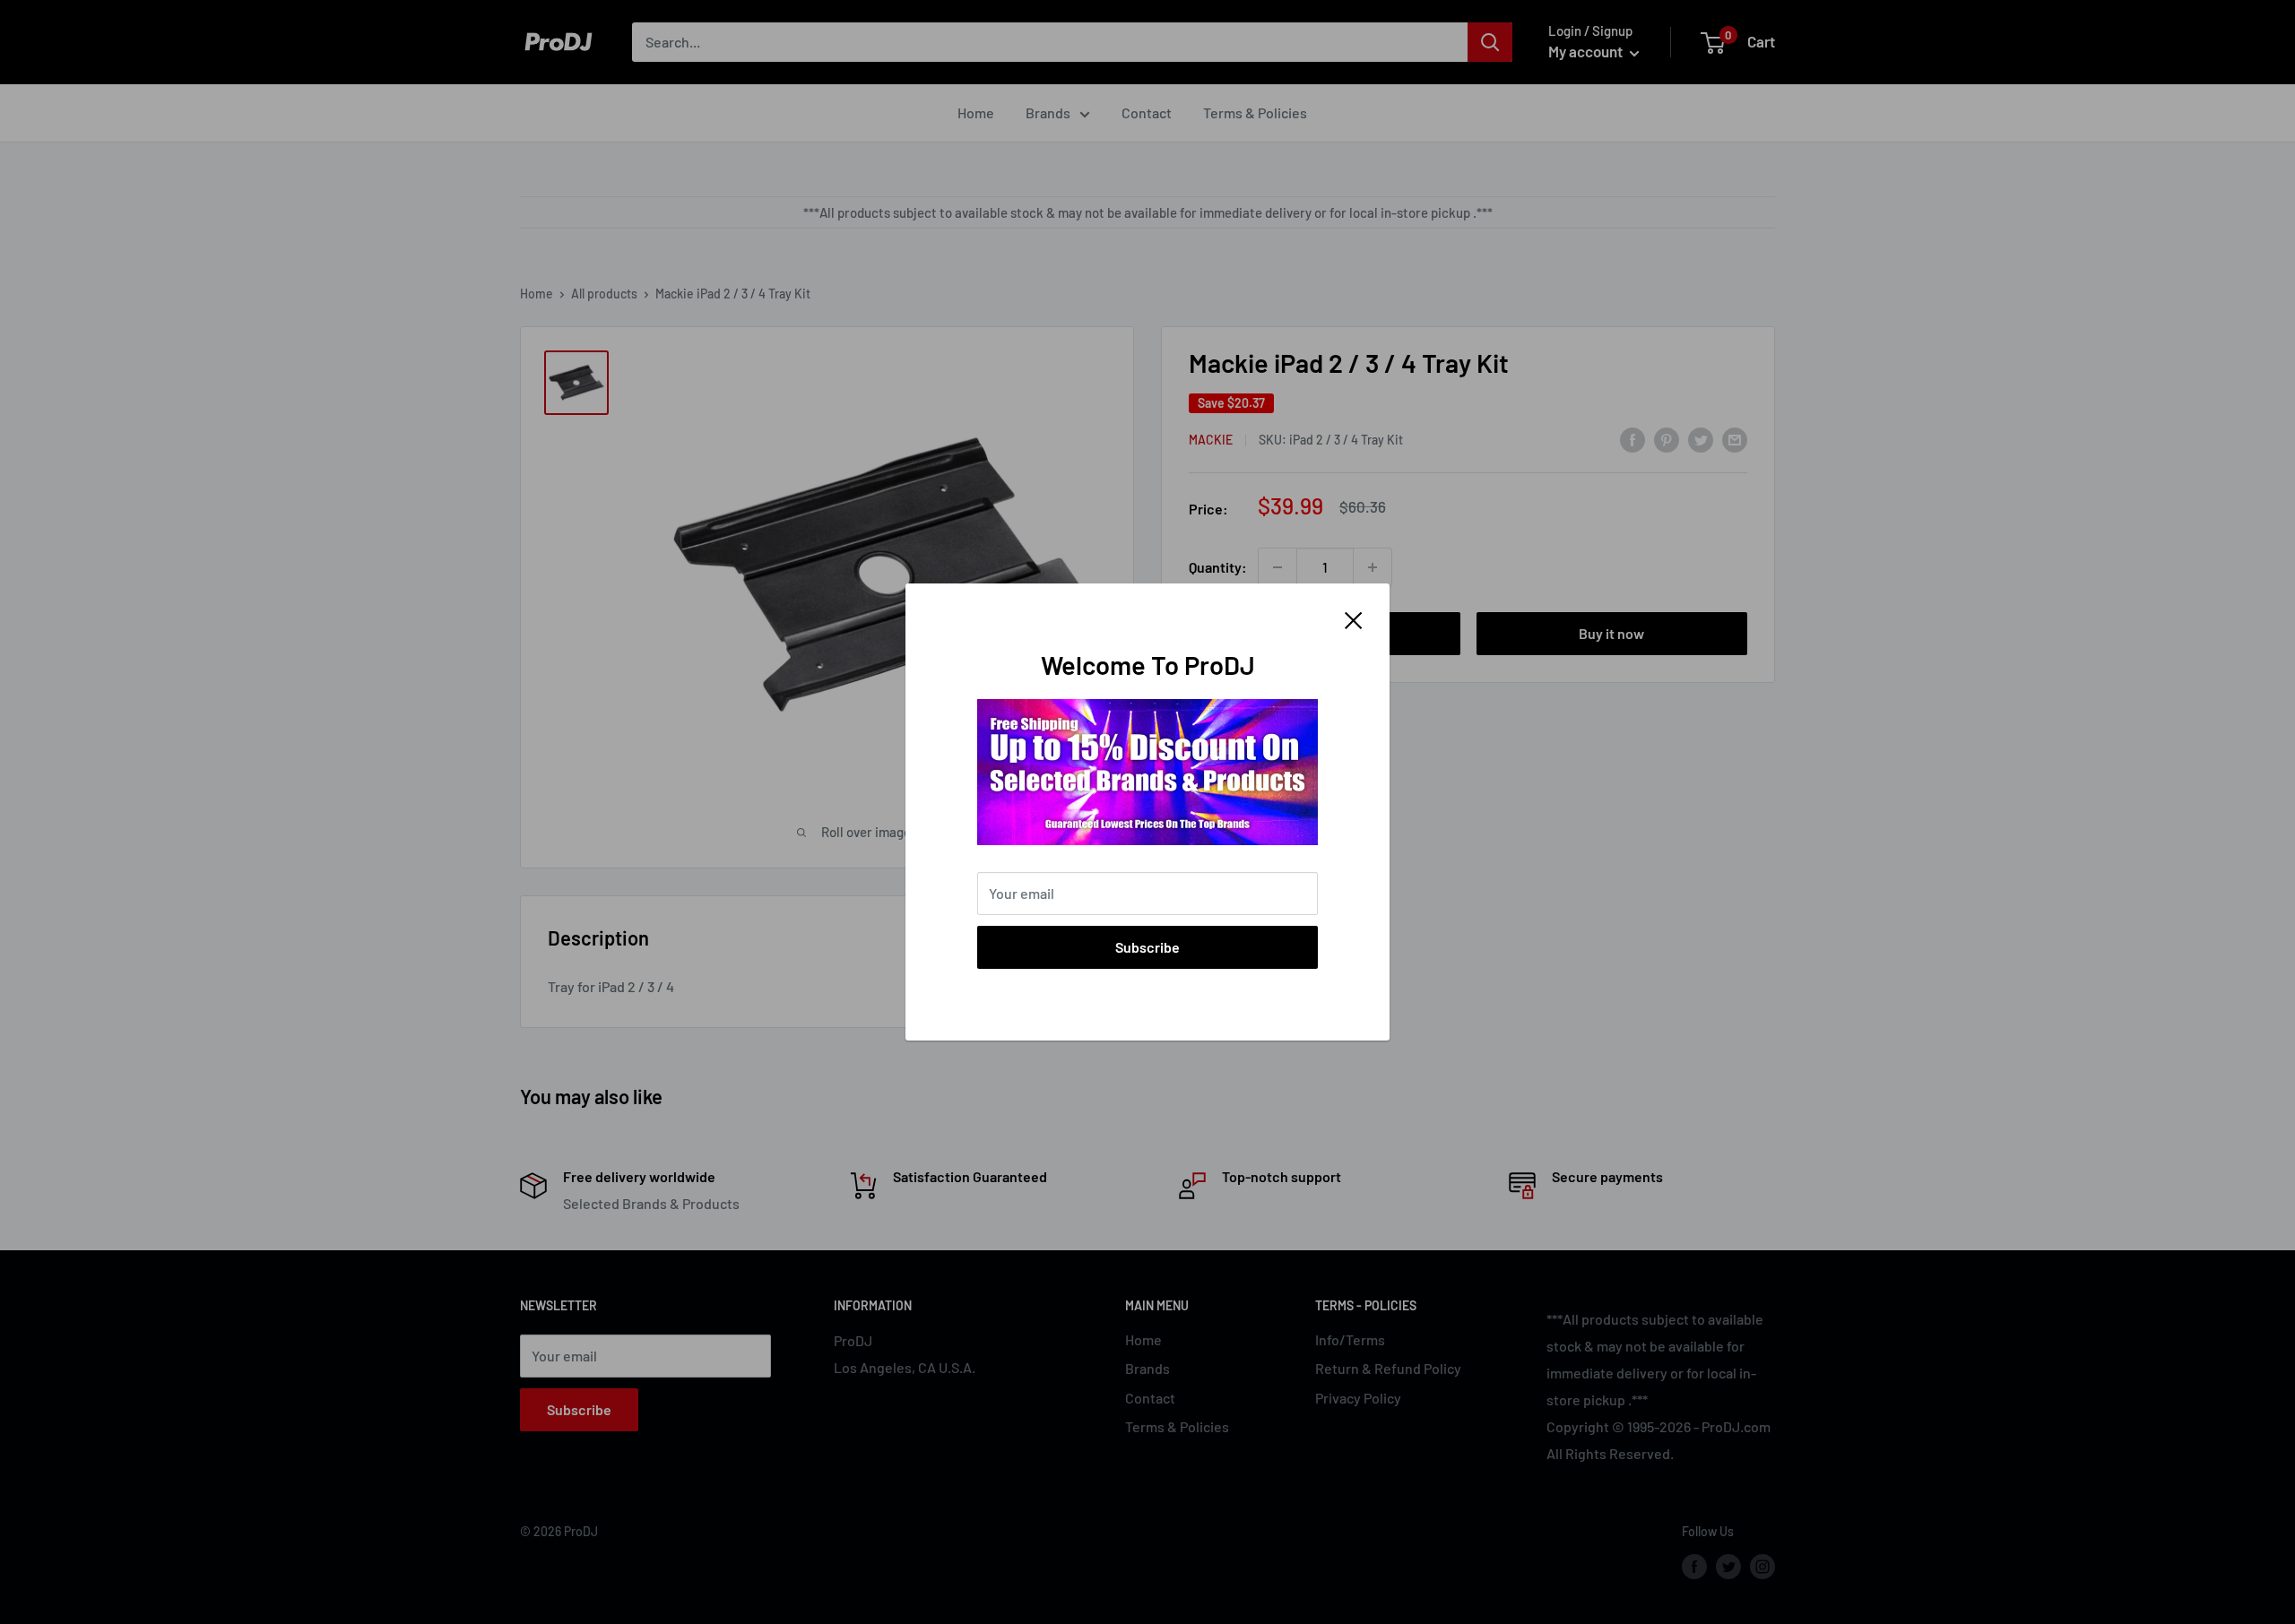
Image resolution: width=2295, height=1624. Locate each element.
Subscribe (1147, 947)
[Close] (1354, 618)
